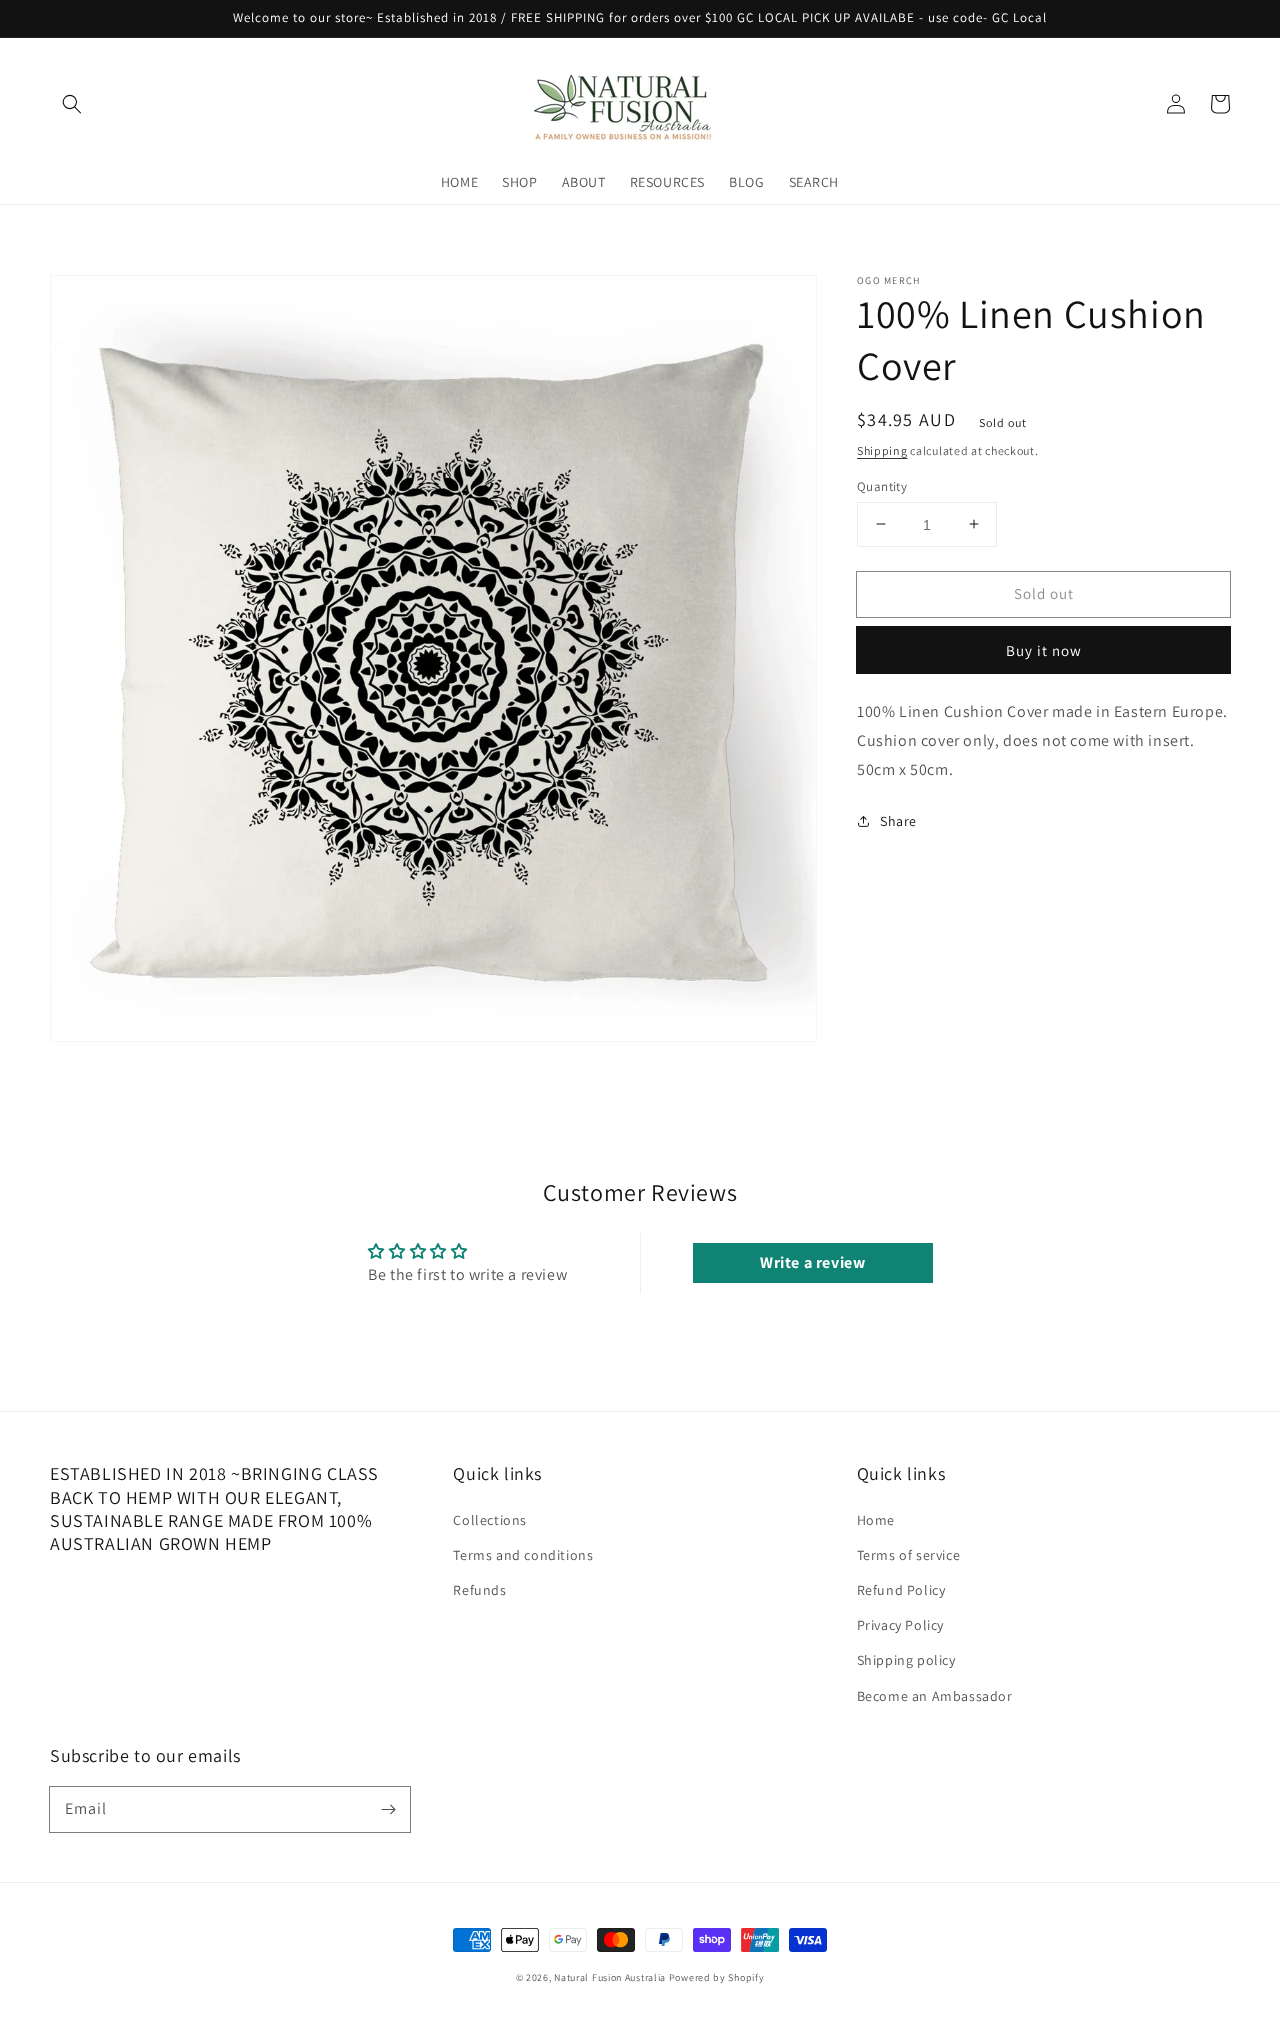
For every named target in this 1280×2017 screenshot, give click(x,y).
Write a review (812, 1262)
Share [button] (898, 821)
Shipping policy (906, 1660)
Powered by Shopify (717, 1977)
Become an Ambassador (935, 1696)
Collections (490, 1520)
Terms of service (909, 1555)
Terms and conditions (523, 1555)
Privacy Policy (900, 1625)
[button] (72, 104)
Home (876, 1520)
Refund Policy (901, 1590)
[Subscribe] (388, 1809)
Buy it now (1044, 649)
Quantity (882, 485)
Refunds (479, 1590)
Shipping (882, 450)
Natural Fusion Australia (610, 1977)
